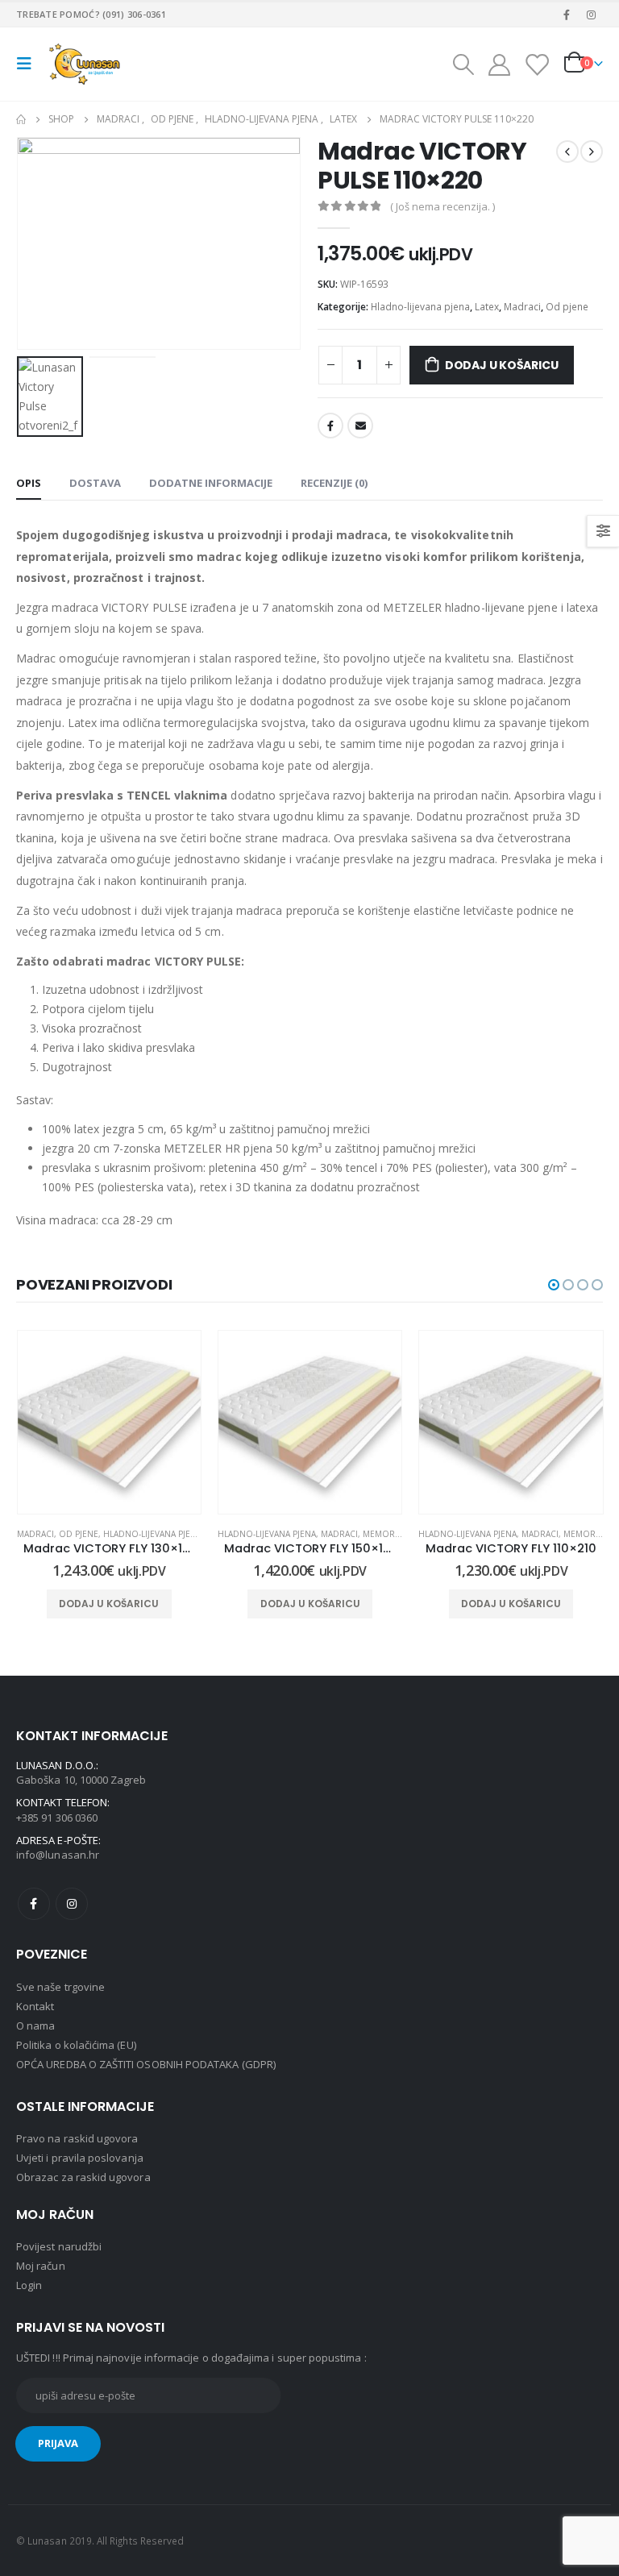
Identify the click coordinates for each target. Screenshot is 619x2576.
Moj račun (41, 2266)
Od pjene (567, 307)
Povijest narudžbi (59, 2246)
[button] (554, 1285)
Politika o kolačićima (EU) (76, 2045)
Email (360, 426)
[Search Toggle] (463, 64)
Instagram (72, 1904)
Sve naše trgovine (60, 1987)
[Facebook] (567, 15)
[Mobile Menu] (29, 64)
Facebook (330, 426)
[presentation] (36, 243)
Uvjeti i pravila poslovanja (80, 2158)
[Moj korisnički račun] (499, 64)
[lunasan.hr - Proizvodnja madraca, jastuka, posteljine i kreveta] (86, 64)
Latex (487, 307)
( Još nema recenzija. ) (442, 206)
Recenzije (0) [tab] (334, 483)
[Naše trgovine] (537, 64)
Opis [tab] (29, 483)
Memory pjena (193, 1534)
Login (29, 2285)
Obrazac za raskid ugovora (83, 2177)
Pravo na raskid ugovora (77, 2138)
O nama (35, 2025)
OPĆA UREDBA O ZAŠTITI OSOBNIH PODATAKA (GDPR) (146, 2064)
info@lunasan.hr (58, 1855)
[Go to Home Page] (21, 119)
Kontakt (35, 2006)
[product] (109, 1422)
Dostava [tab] (95, 483)
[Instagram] (592, 15)
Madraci (522, 307)
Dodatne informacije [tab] (211, 483)
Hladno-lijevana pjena (420, 307)
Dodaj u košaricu (502, 365)
